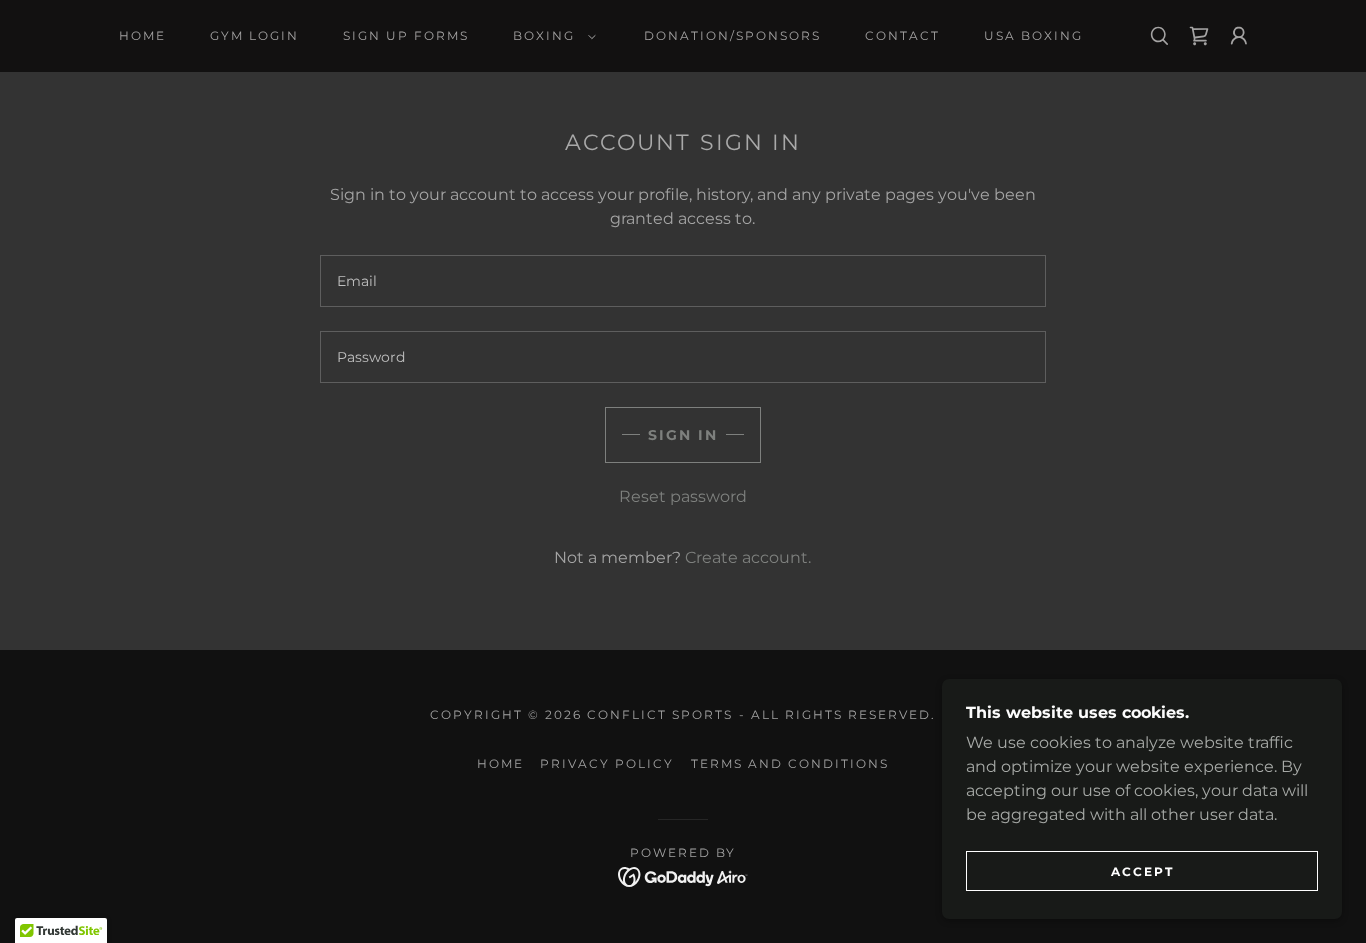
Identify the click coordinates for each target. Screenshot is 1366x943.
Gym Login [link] (254, 35)
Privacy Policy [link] (607, 763)
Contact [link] (902, 35)
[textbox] (682, 281)
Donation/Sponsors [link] (732, 35)
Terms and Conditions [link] (790, 763)
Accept (1142, 871)
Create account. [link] (748, 557)
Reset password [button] (683, 496)
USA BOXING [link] (1033, 35)
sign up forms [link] (406, 35)
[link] (1199, 36)
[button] (550, 36)
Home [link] (142, 35)
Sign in (683, 435)
